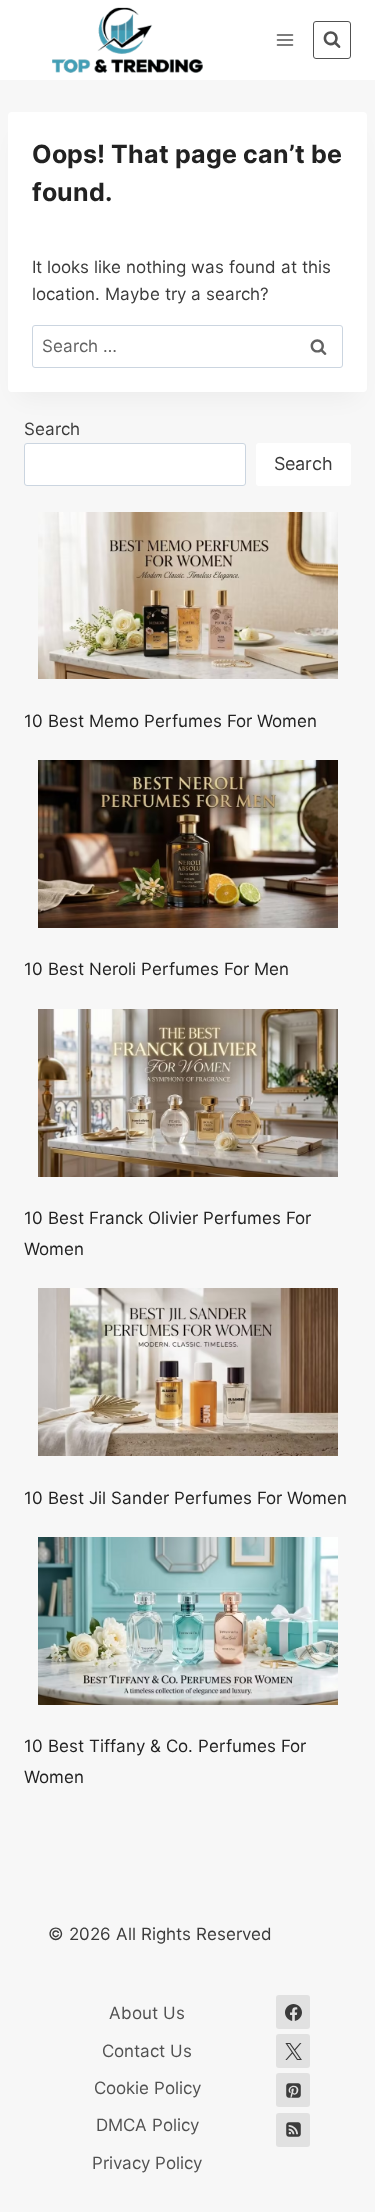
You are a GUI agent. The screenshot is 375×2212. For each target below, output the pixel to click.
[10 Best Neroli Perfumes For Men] (188, 844)
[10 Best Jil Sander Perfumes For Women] (188, 1372)
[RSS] (293, 2130)
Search (52, 429)
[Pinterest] (293, 2090)
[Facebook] (293, 2012)
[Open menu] (284, 39)
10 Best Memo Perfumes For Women (170, 721)
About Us (147, 2013)
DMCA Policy (147, 2125)
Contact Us (147, 2051)
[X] (293, 2051)
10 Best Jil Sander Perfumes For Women (185, 1498)
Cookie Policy (147, 2088)
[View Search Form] (332, 40)
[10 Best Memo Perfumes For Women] (188, 596)
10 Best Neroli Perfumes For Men (156, 969)
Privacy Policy (147, 2163)
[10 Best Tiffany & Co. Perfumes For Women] (188, 1621)
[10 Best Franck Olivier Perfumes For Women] (188, 1093)
